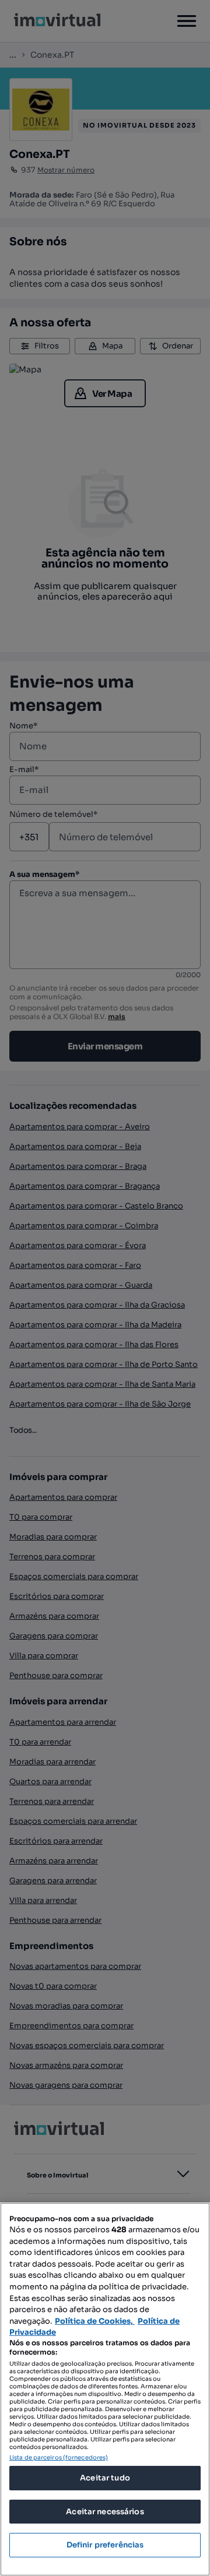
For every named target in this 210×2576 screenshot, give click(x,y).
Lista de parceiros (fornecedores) (59, 2457)
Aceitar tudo (105, 2478)
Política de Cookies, (95, 2321)
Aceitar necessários (105, 2512)
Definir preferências (105, 2545)
